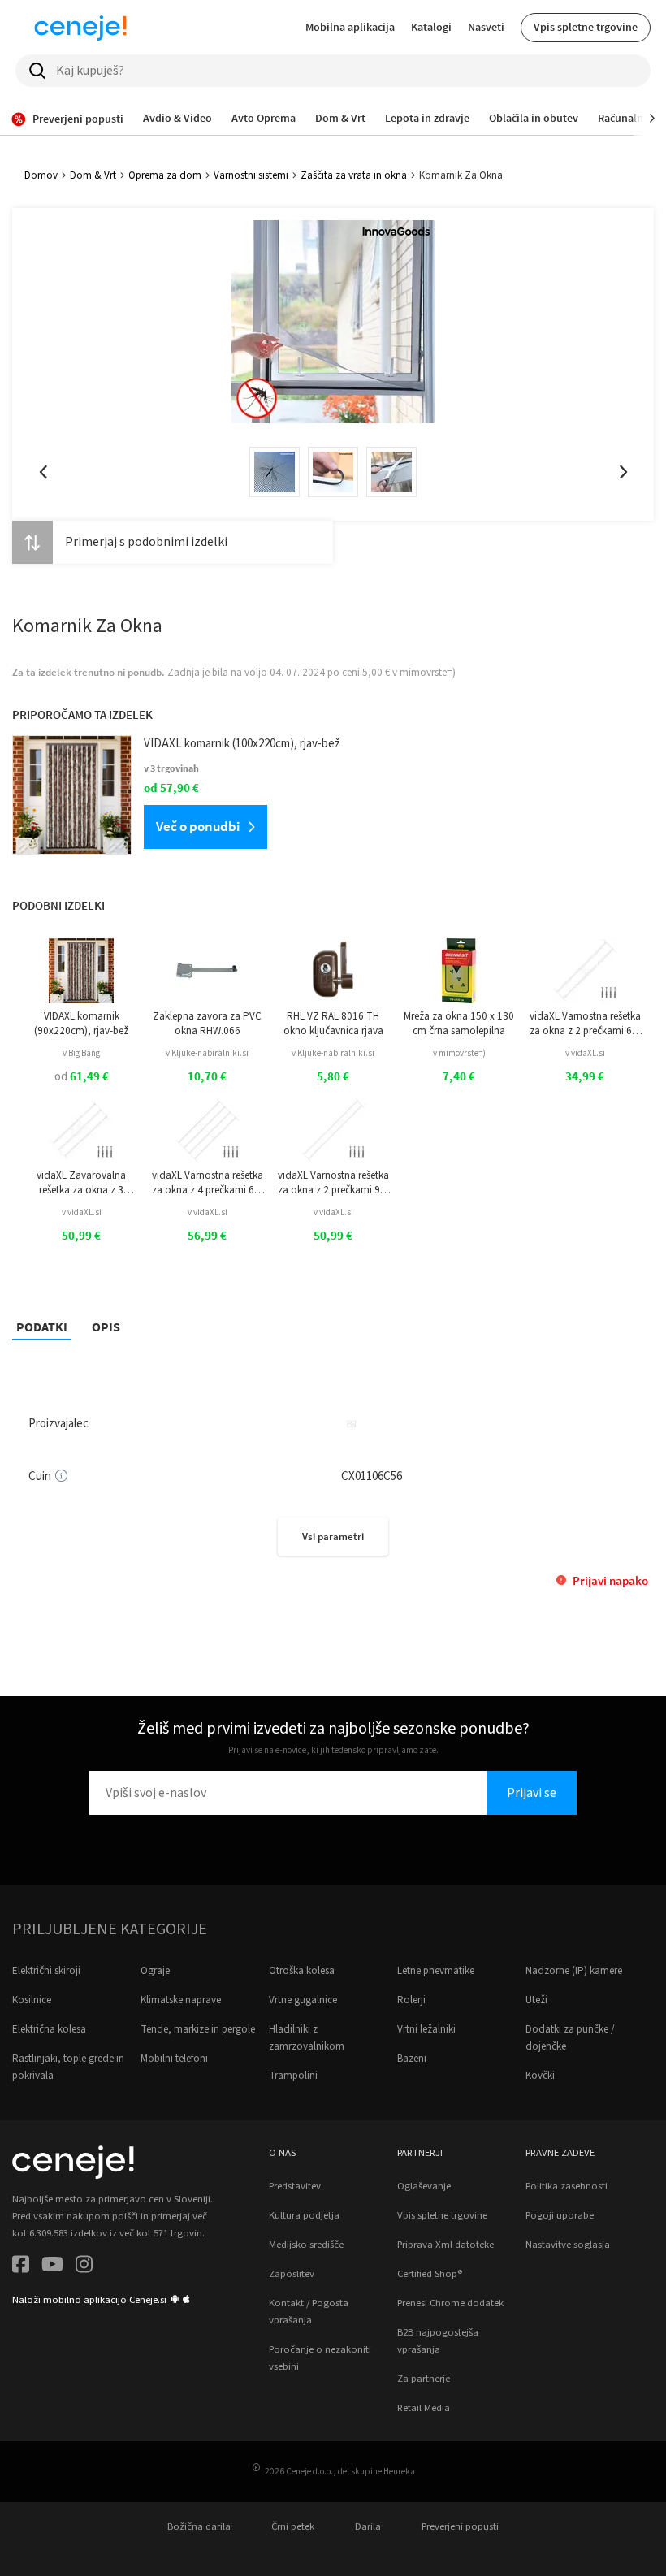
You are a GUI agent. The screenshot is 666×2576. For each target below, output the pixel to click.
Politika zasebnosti (567, 2186)
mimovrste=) (428, 673)
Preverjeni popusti (460, 2526)
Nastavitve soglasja (568, 2245)
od (82, 1077)
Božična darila (199, 2526)
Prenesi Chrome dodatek (450, 2303)
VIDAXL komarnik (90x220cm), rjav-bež (81, 1024)
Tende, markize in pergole (198, 2029)
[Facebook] (21, 2267)
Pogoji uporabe (560, 2215)
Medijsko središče (306, 2245)
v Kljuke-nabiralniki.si (207, 1053)
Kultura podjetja (304, 2215)
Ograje (155, 1971)
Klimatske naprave (181, 2000)
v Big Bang (81, 1053)
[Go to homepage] (80, 28)
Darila (368, 2526)
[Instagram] (84, 2267)
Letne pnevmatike (436, 1971)
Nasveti (486, 27)
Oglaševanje (424, 2186)
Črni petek (293, 2526)
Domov (41, 175)
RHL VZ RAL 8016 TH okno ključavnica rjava (333, 1024)
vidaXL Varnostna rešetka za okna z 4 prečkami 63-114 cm (208, 1183)
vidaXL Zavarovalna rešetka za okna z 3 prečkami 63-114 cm (81, 1183)
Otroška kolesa (302, 1971)
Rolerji (411, 2000)
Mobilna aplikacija (350, 27)
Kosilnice (32, 2000)
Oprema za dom (165, 175)
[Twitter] (52, 2267)
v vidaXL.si (585, 1053)
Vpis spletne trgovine (586, 27)
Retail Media (424, 2408)
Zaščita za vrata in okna (354, 175)
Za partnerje (424, 2379)
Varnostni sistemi (251, 175)
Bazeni (412, 2059)
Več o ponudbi (198, 826)
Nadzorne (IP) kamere (574, 1971)
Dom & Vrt (93, 175)
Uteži (536, 2000)
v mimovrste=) (459, 1053)
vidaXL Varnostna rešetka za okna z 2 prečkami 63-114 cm (585, 1024)
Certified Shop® (430, 2274)
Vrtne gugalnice (303, 2000)
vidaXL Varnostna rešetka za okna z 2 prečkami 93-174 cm (333, 1183)
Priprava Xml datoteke (445, 2245)
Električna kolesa (49, 2029)
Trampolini (293, 2076)
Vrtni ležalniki (426, 2029)
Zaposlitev (292, 2274)
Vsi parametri (333, 1537)
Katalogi (431, 27)
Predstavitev (295, 2186)
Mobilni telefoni (174, 2059)
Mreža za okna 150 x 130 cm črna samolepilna (459, 1024)
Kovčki (540, 2076)
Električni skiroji (46, 1971)
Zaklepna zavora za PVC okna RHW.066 (207, 1024)
